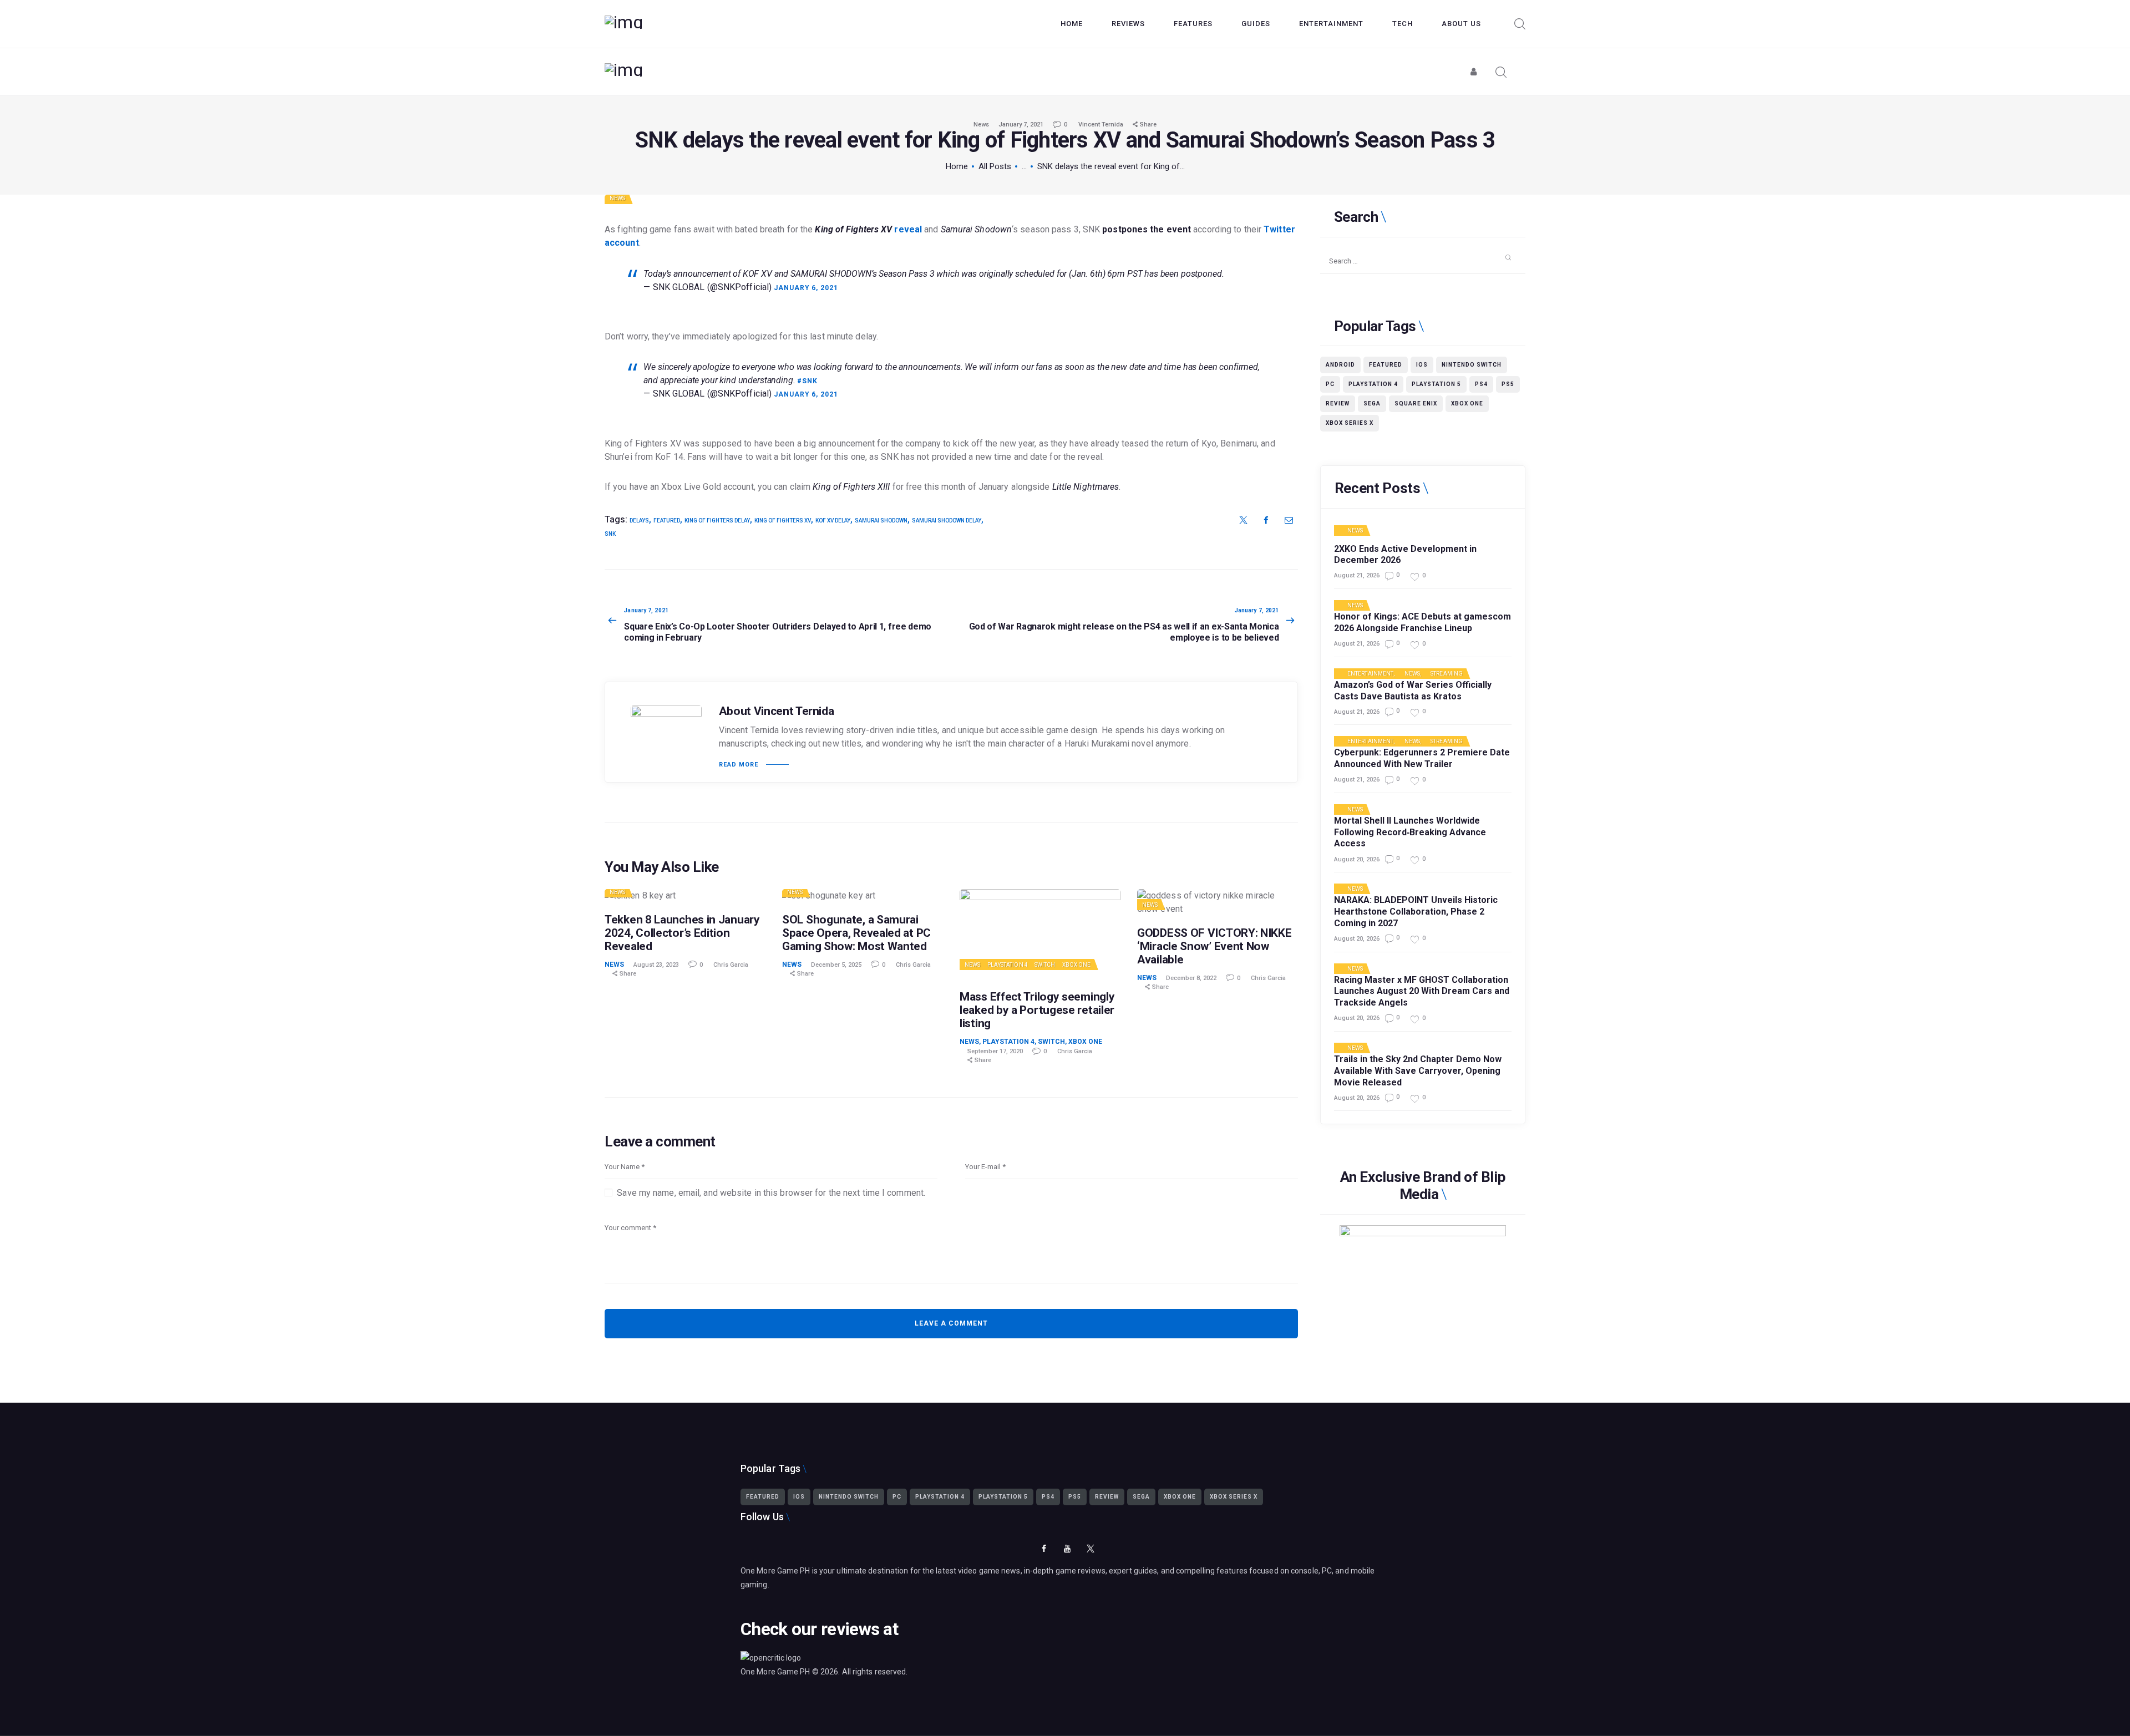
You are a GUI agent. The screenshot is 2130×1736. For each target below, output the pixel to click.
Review (1338, 403)
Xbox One (1077, 965)
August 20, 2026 (1357, 859)
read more (739, 765)
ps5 (1508, 384)
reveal (868, 229)
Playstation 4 (1008, 965)
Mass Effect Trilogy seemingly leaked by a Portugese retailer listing (1037, 1010)
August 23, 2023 (656, 965)
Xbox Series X (1350, 423)
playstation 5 (1436, 384)
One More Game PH (775, 1672)
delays (639, 521)
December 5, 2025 (836, 965)
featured (667, 521)
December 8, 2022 (1191, 978)
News (981, 125)
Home (957, 166)
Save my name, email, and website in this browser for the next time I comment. (771, 1193)
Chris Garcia (731, 965)
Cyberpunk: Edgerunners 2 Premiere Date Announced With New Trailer (1422, 758)
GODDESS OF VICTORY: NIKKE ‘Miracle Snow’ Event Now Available (1214, 946)
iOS (1422, 365)
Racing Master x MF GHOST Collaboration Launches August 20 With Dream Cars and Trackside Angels (1422, 991)
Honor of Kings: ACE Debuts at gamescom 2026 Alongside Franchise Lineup (1422, 622)
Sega (1372, 403)
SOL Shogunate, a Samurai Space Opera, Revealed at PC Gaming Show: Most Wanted (856, 933)
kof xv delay (833, 521)
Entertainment (1370, 674)
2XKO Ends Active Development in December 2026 (1405, 555)
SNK (610, 534)
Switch (1045, 965)
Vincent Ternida (1102, 125)
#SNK (807, 381)
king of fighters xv (783, 521)
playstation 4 (1373, 384)
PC (1330, 384)
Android (1340, 365)
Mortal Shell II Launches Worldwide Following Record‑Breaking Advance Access (1410, 832)
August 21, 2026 (1357, 575)
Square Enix (1416, 403)
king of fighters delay (717, 521)
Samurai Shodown (881, 521)
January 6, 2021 (806, 288)
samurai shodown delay (947, 521)
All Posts (995, 166)
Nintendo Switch (1472, 365)
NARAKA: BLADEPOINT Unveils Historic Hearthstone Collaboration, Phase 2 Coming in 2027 (1416, 912)
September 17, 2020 (995, 1051)
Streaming (1447, 674)
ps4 (1481, 384)
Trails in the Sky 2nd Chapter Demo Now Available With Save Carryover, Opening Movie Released (1418, 1071)
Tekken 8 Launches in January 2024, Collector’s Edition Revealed (682, 933)
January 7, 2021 (1021, 125)
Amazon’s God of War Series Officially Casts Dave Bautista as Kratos (1413, 691)
